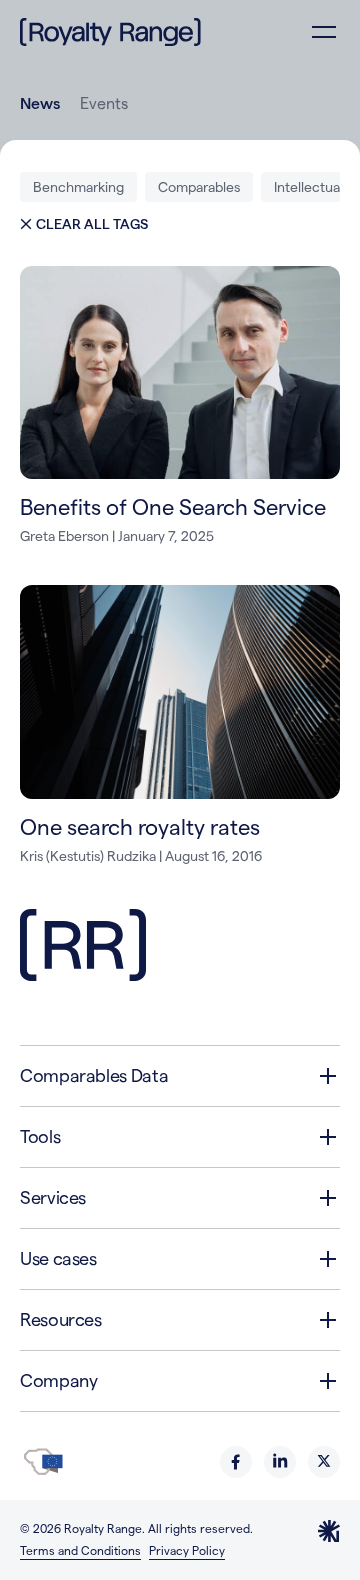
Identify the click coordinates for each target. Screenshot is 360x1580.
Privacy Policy (187, 1550)
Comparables (199, 187)
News (40, 103)
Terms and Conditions (80, 1550)
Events (104, 103)
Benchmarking (78, 187)
